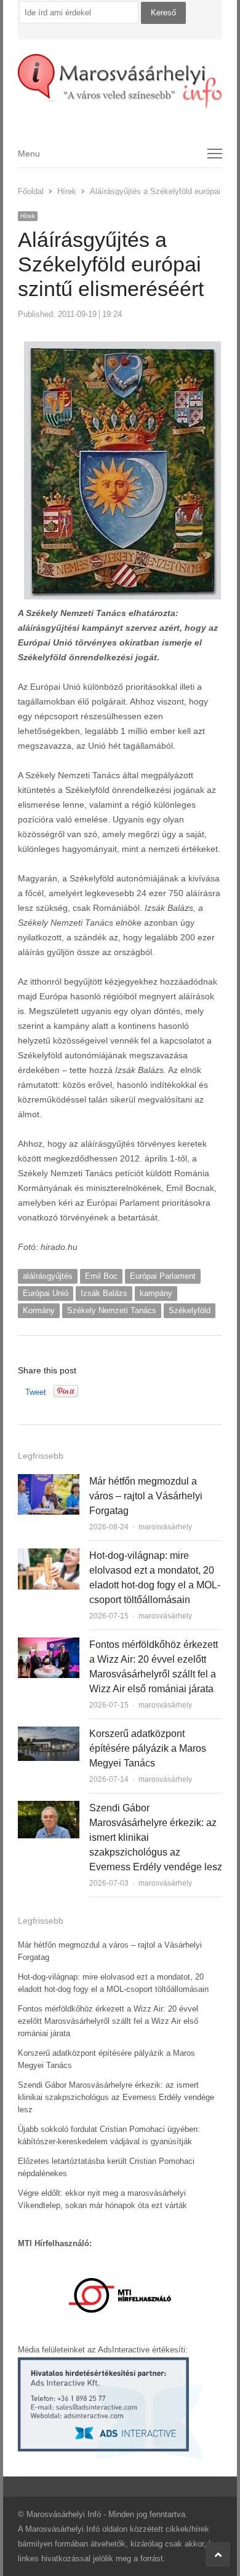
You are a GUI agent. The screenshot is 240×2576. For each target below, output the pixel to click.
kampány (156, 1293)
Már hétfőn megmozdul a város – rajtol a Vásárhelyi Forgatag (146, 1496)
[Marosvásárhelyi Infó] (120, 82)
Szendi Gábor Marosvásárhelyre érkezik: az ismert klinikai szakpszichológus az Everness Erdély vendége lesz (116, 2097)
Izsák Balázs (104, 1293)
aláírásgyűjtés (48, 1276)
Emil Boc (101, 1276)
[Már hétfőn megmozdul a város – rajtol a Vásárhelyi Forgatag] (49, 1481)
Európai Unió (46, 1293)
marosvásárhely (165, 1527)
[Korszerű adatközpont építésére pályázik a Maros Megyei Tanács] (49, 1734)
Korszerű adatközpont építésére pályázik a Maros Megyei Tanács (148, 1748)
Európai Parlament (163, 1276)
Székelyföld (190, 1310)
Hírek (28, 216)
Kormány (39, 1310)
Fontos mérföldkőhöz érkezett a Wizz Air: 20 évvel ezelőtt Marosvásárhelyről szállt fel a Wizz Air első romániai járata (108, 2021)
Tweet (36, 1392)
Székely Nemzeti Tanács (112, 1310)
